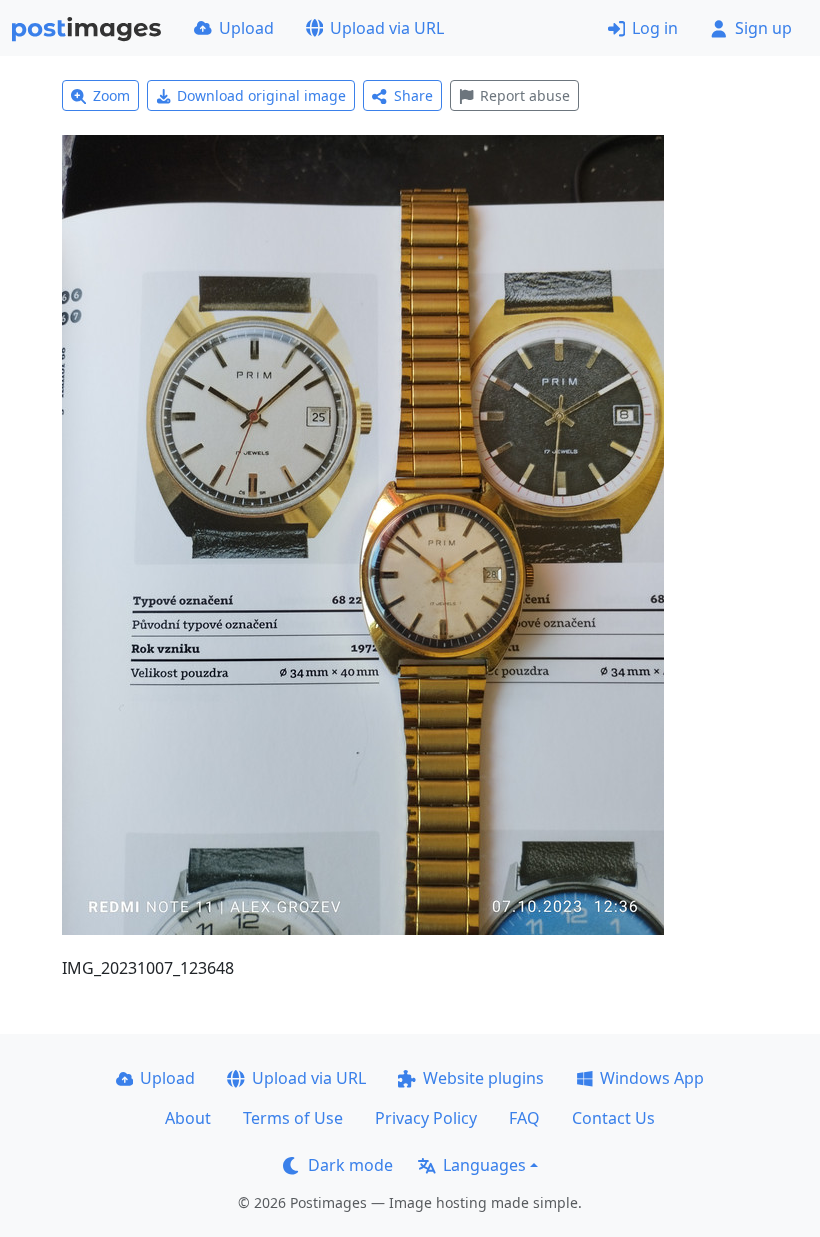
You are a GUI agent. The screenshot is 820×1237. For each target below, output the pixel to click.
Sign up (763, 28)
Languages (484, 1165)
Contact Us (613, 1118)
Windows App (652, 1078)
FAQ (524, 1118)
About (188, 1118)
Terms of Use (293, 1118)
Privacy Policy (426, 1118)
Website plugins (483, 1078)
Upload (246, 28)
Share (413, 95)
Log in (655, 28)
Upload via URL (387, 28)
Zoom (111, 95)
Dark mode (350, 1165)
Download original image (261, 95)
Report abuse (525, 95)
